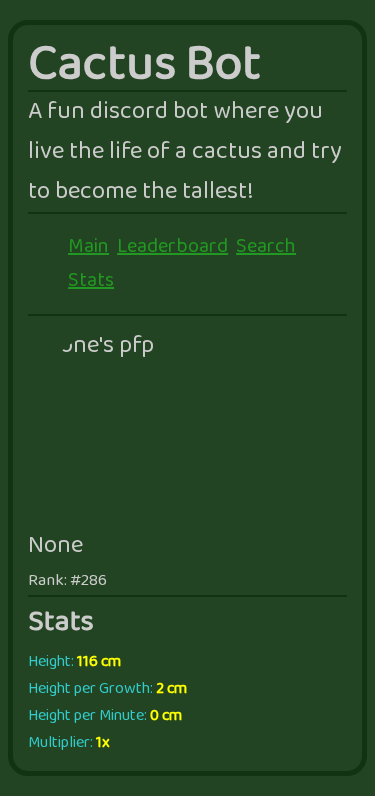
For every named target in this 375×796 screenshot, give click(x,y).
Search (266, 247)
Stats (91, 281)
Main (88, 247)
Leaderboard (172, 247)
